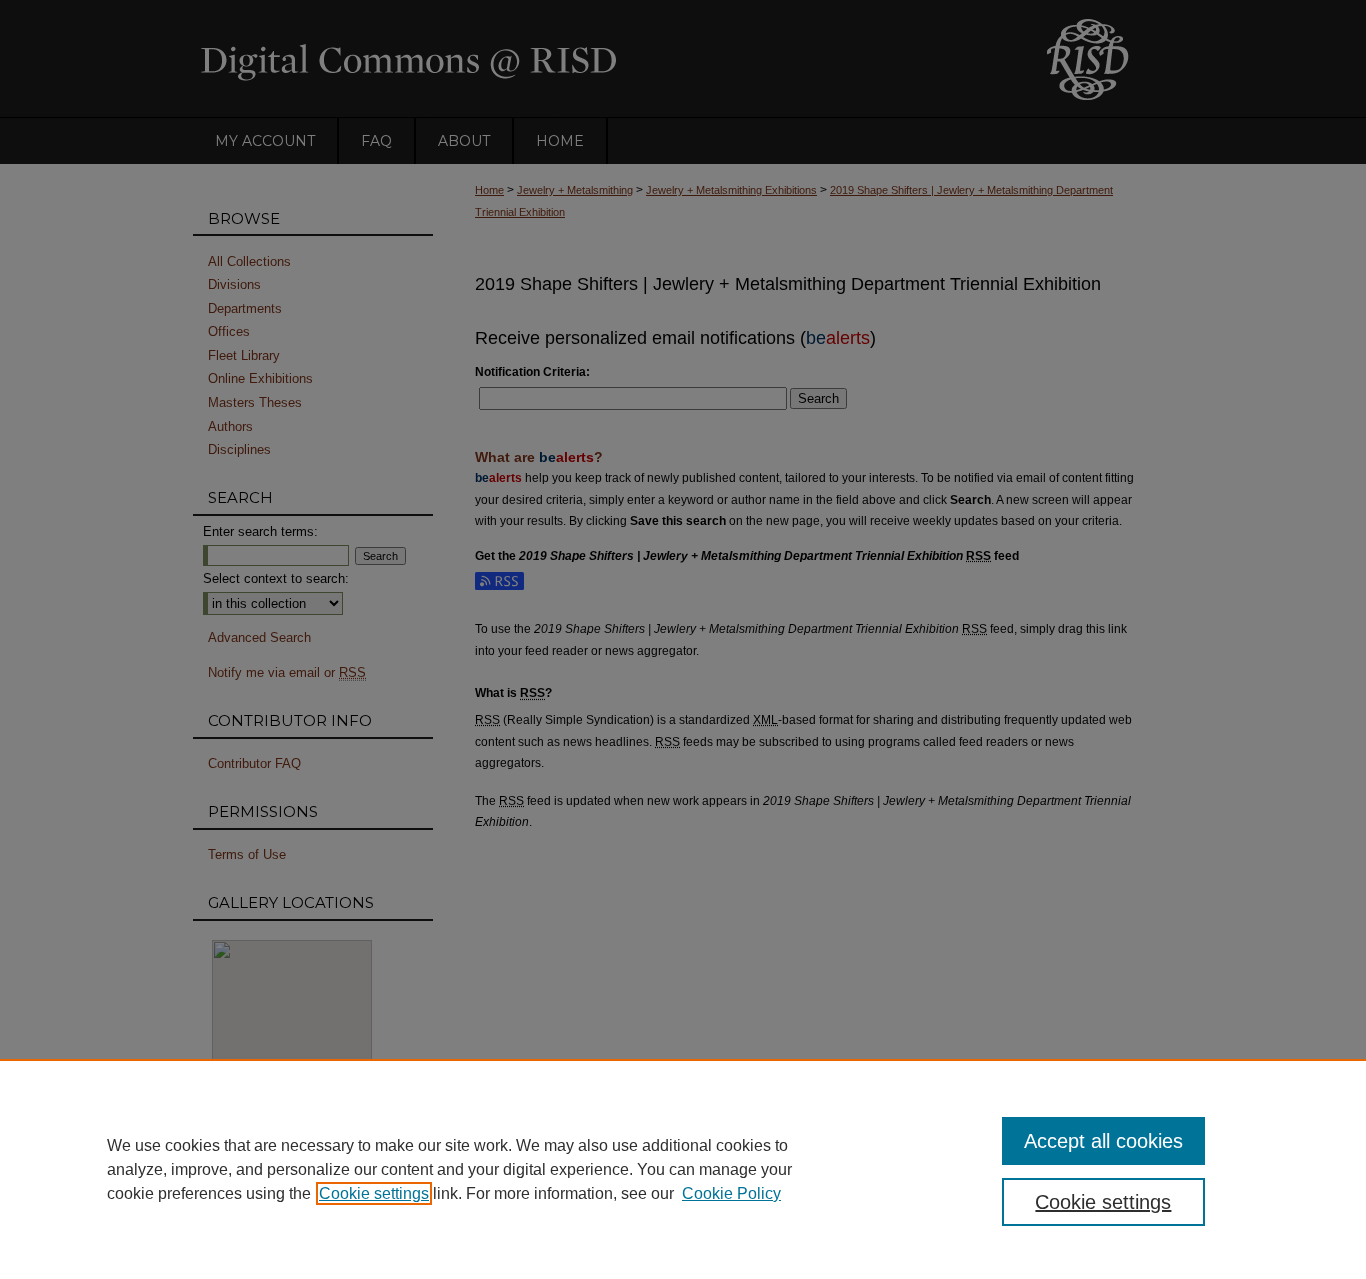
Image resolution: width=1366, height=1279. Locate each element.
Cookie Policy (731, 1193)
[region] (683, 1169)
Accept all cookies (1103, 1141)
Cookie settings (374, 1193)
